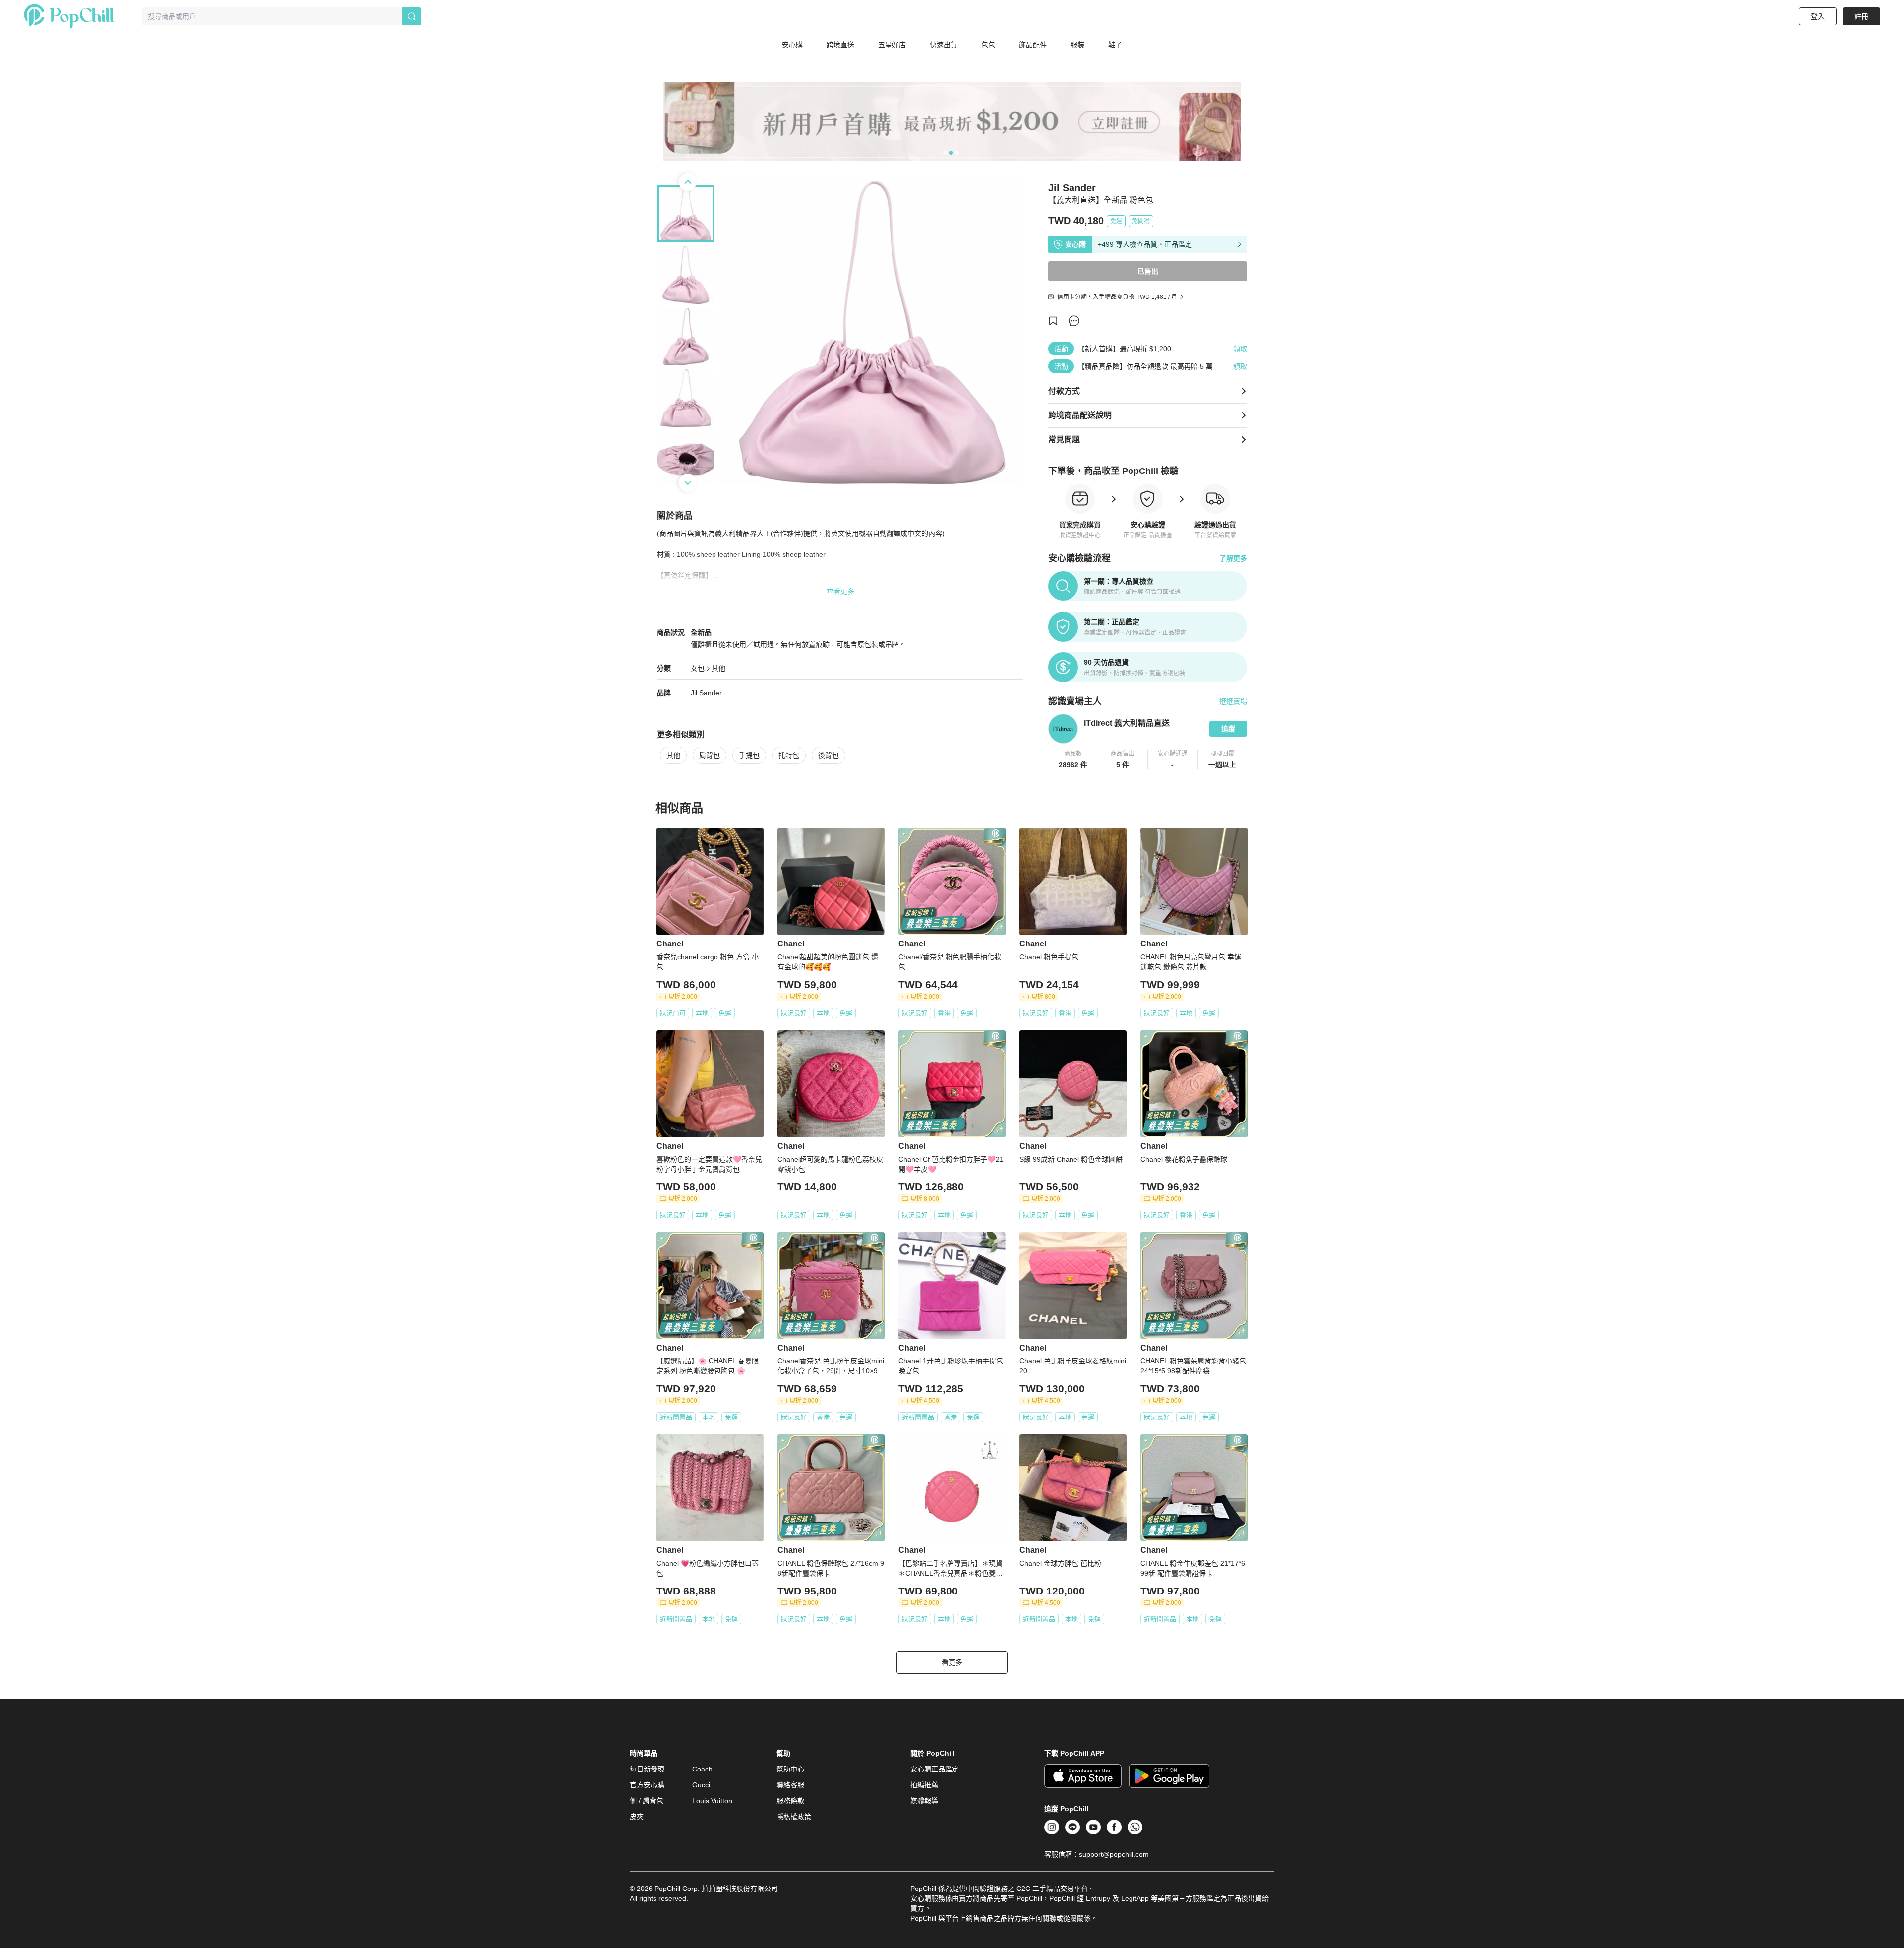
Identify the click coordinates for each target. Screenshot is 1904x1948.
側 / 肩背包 (647, 1801)
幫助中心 (790, 1769)
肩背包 (710, 755)
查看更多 (840, 591)
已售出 (1148, 271)
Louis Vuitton (712, 1801)
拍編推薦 (924, 1785)
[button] (1073, 760)
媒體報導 (924, 1801)
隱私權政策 (794, 1817)
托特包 (789, 755)
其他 (718, 668)
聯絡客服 (790, 1785)
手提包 (749, 755)
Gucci (701, 1785)
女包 (698, 668)
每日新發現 (647, 1769)
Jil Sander (706, 693)
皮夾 (637, 1817)
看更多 (952, 1662)
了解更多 (1233, 558)
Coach (702, 1769)
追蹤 (1228, 729)
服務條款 (790, 1801)
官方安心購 (647, 1785)
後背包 (829, 755)
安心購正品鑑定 (935, 1769)
